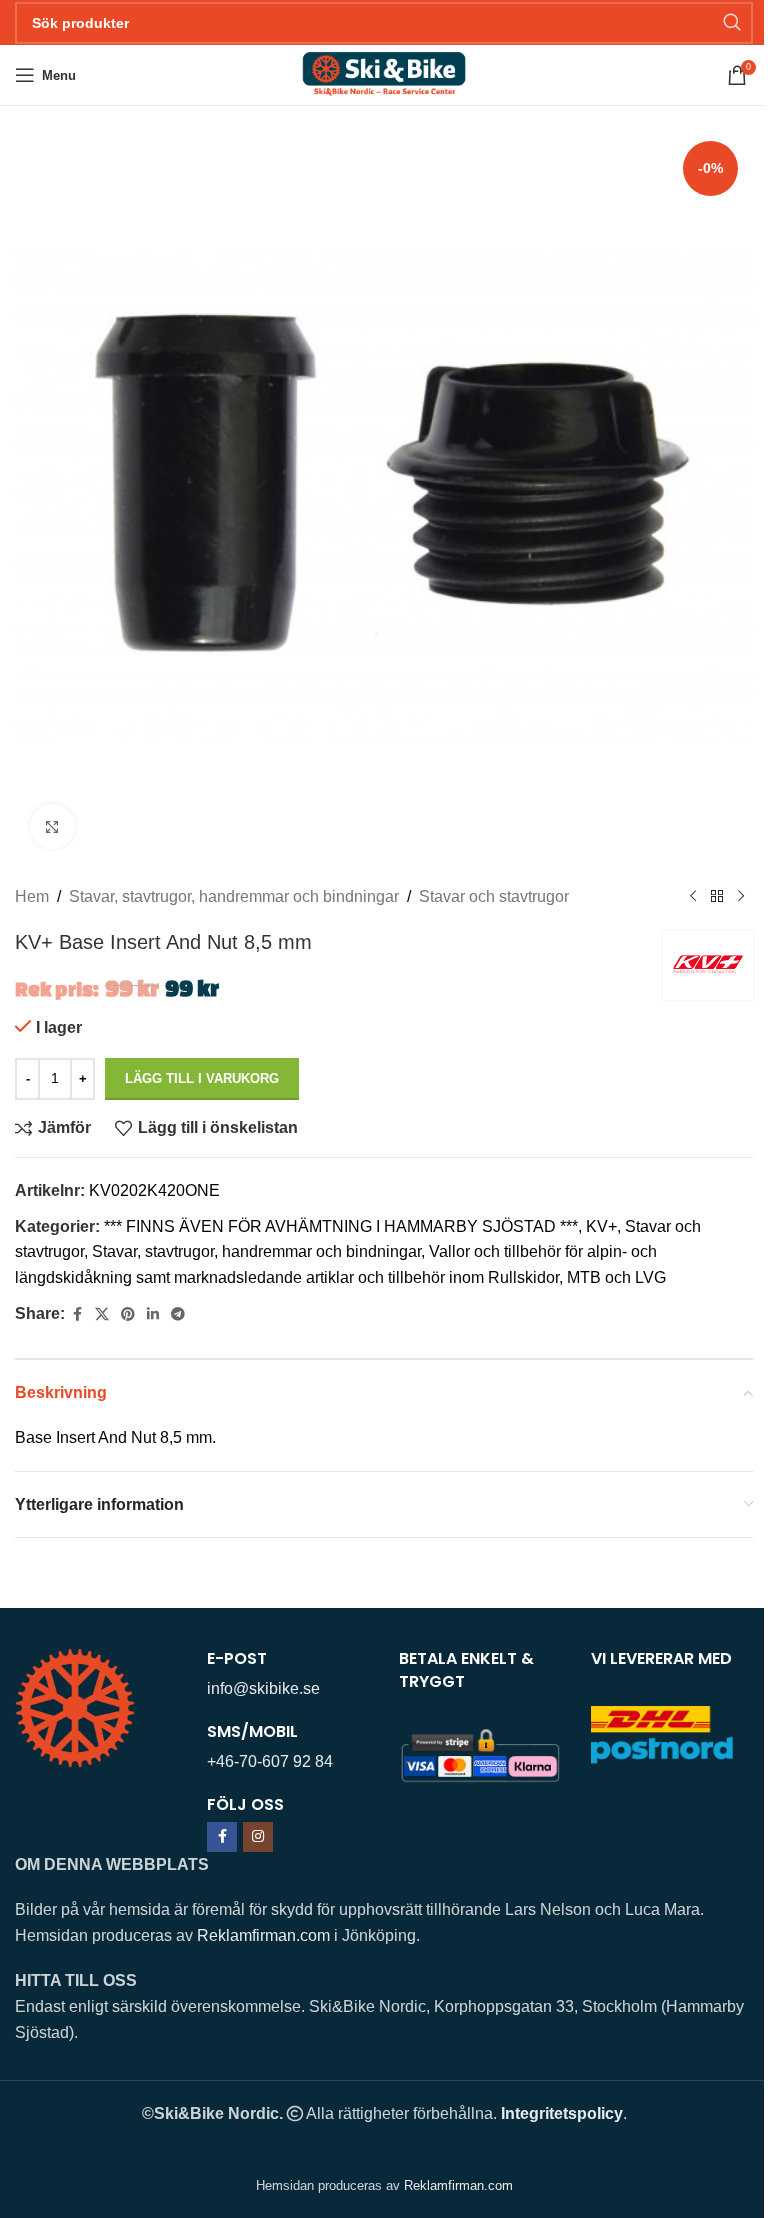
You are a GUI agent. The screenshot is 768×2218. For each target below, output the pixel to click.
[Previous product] (693, 897)
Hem (32, 896)
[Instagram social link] (258, 1837)
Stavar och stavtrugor (494, 896)
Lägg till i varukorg (202, 1078)
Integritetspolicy (562, 2113)
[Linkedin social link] (153, 1314)
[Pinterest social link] (128, 1314)
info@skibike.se (263, 1688)
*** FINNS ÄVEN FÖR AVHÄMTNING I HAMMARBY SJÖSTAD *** (341, 1226)
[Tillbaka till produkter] (717, 897)
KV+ (601, 1226)
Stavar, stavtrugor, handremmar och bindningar (234, 896)
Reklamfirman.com (263, 1935)
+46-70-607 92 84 (270, 1761)
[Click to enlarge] (52, 826)
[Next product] (741, 897)
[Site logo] (383, 73)
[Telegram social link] (178, 1314)
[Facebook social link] (77, 1314)
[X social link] (102, 1314)
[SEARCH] (732, 23)
